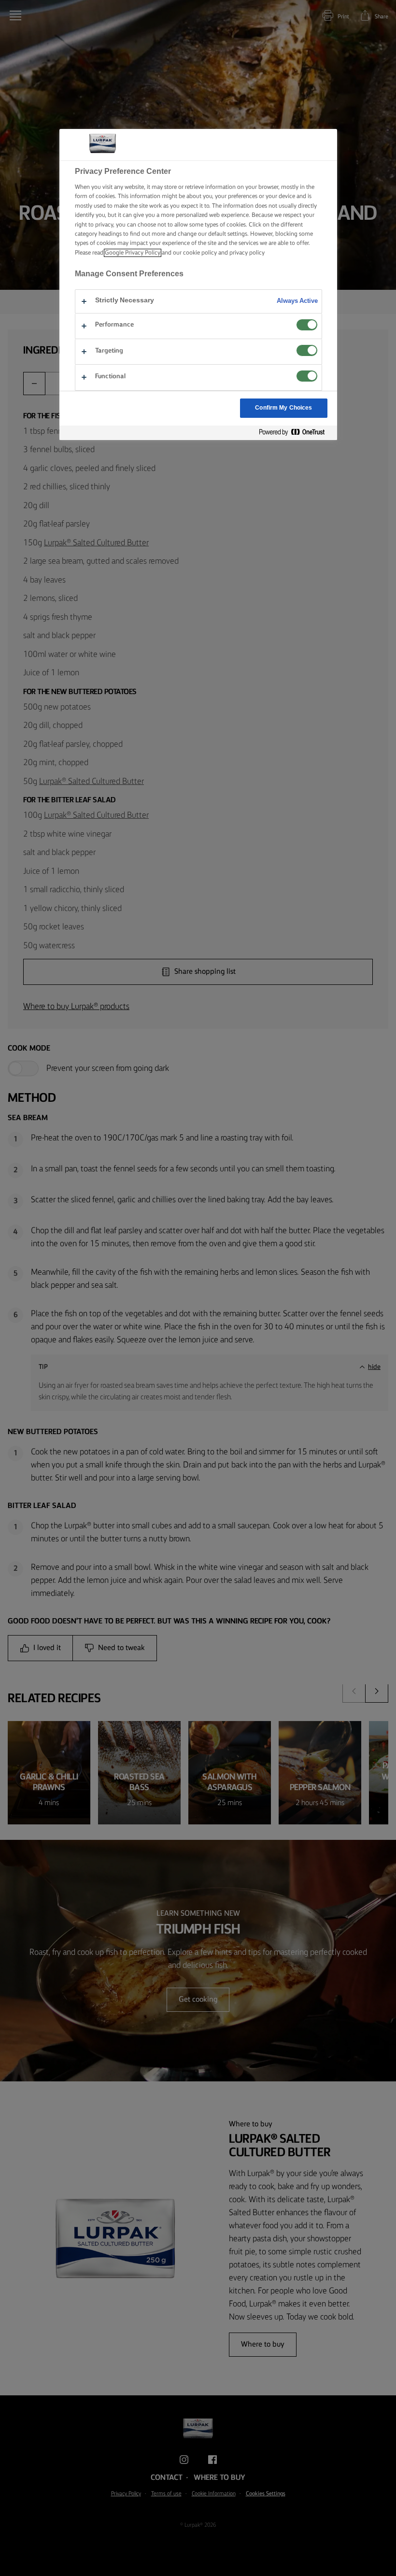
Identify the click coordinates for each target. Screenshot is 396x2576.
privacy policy (247, 253)
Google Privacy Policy (133, 253)
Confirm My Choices (283, 408)
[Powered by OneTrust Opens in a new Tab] (296, 433)
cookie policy (200, 253)
